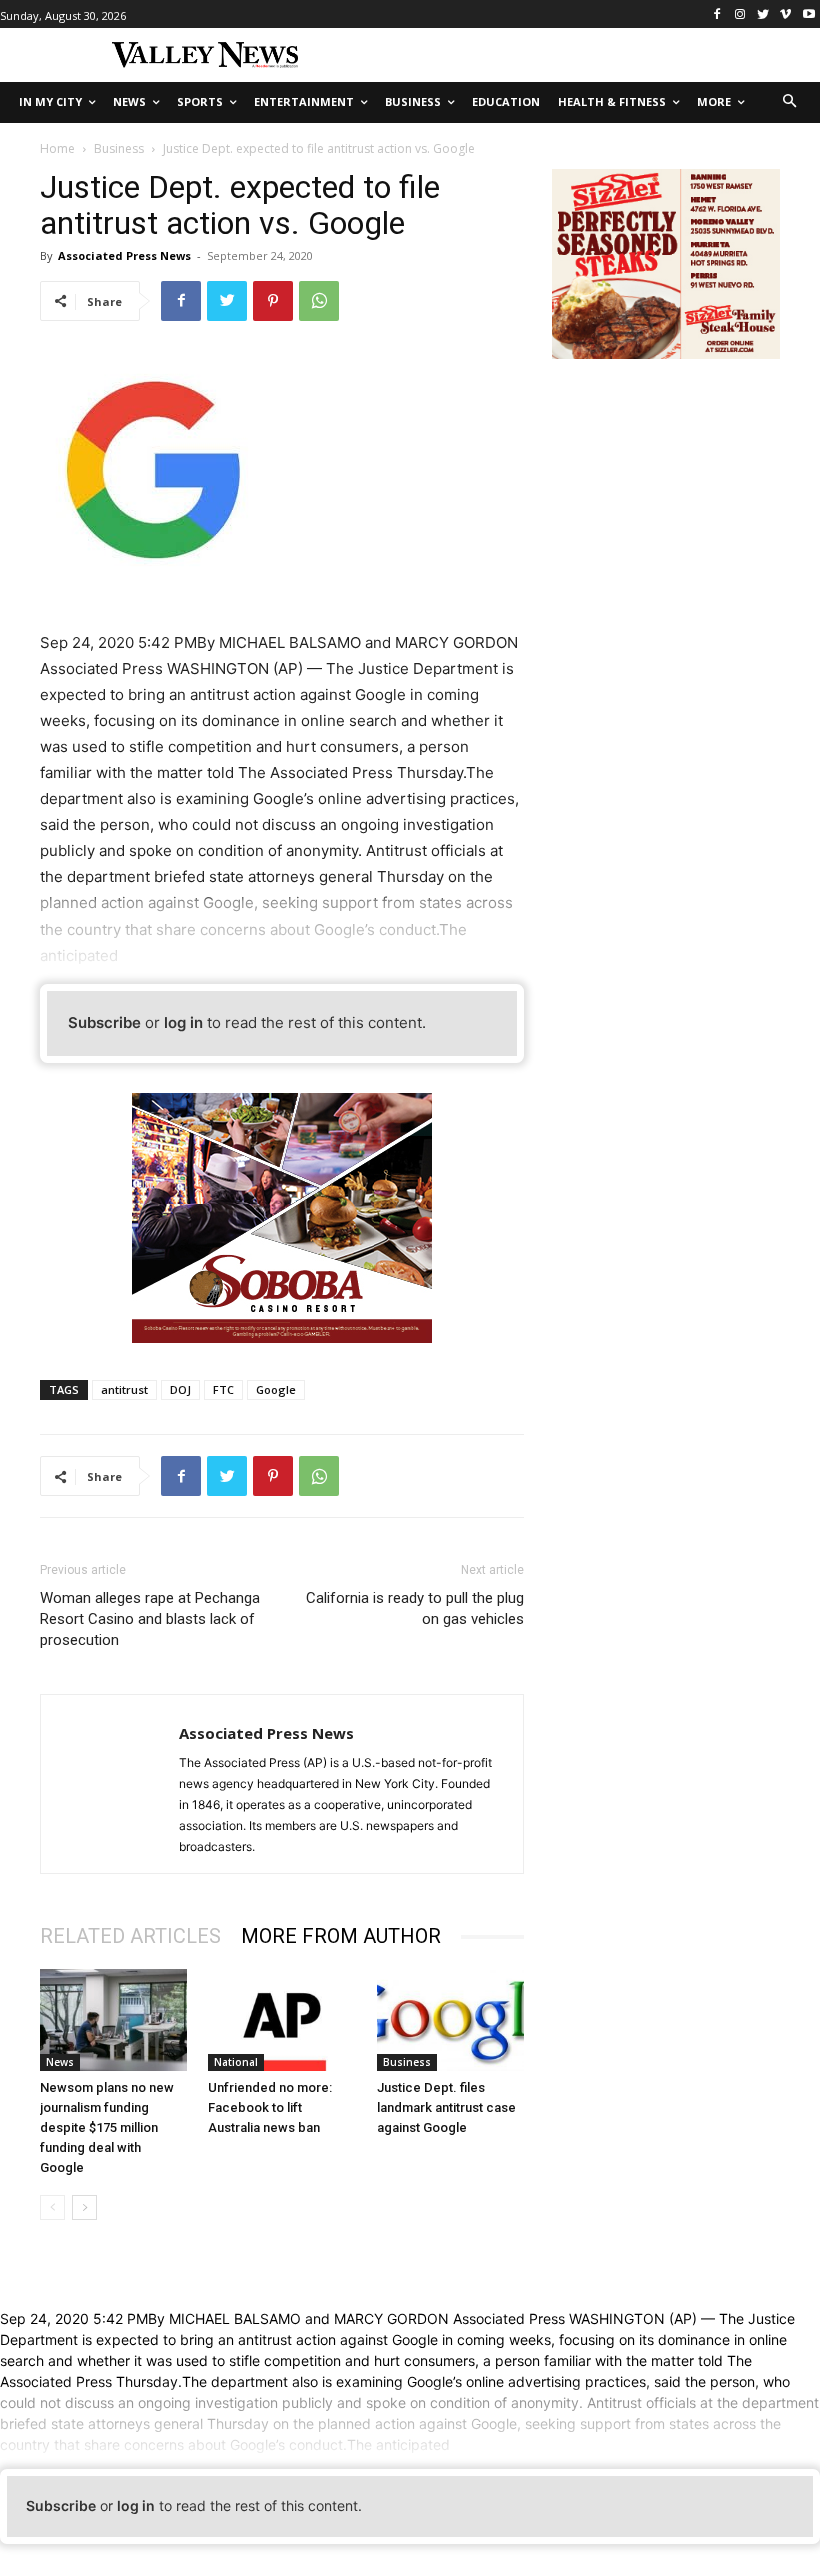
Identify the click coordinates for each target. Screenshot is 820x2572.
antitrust (124, 1389)
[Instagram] (740, 14)
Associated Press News (124, 255)
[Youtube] (808, 14)
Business (119, 148)
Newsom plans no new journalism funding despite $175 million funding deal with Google (107, 2127)
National (236, 2062)
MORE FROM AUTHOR (341, 1936)
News (60, 2062)
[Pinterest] (273, 301)
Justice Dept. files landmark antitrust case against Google (446, 2107)
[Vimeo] (785, 14)
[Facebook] (717, 14)
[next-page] (84, 2207)
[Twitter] (763, 14)
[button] (790, 102)
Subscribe (104, 1022)
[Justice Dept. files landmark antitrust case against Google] (450, 2019)
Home (57, 148)
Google (276, 1389)
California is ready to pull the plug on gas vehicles (415, 1608)
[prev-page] (52, 2207)
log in (183, 1022)
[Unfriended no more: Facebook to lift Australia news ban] (281, 2019)
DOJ (180, 1389)
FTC (223, 1389)
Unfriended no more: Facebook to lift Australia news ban (270, 2107)
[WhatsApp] (319, 301)
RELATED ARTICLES (130, 1936)
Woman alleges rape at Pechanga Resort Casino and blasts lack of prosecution (150, 1619)
